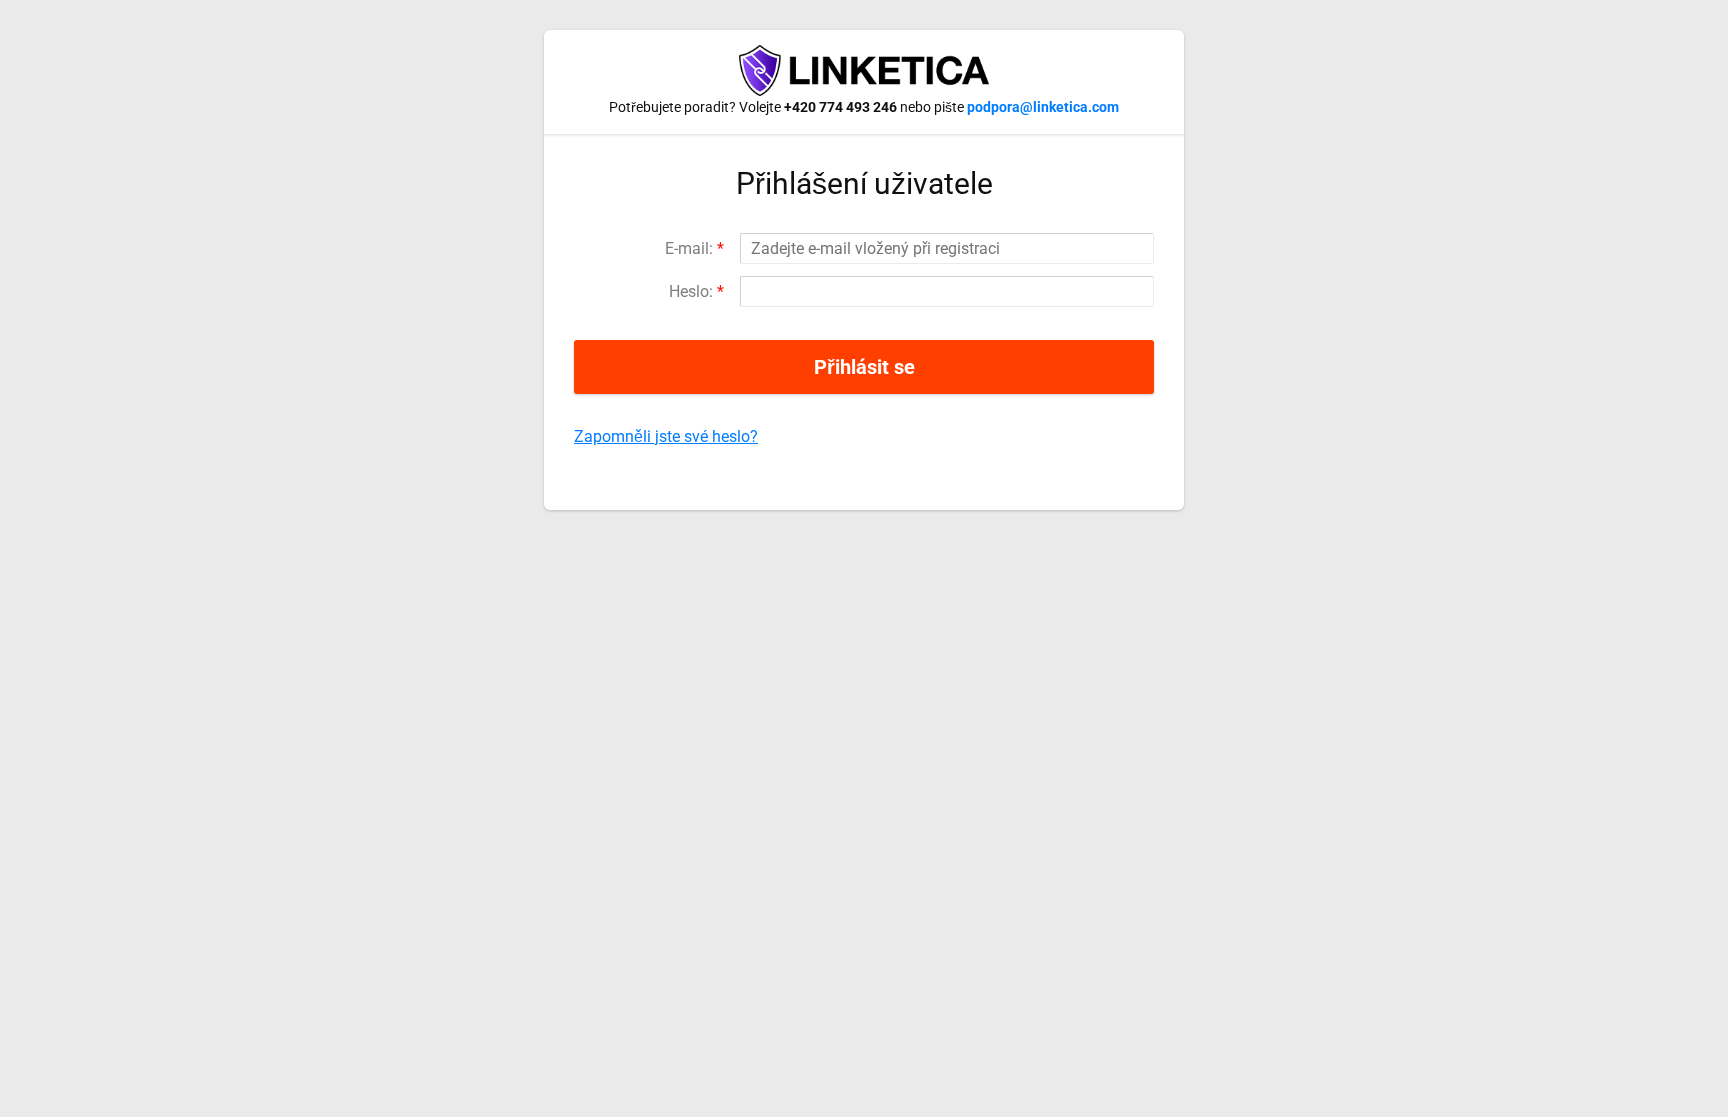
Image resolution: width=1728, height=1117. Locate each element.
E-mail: (694, 248)
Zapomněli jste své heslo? (666, 436)
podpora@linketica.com (1043, 107)
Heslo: (696, 291)
